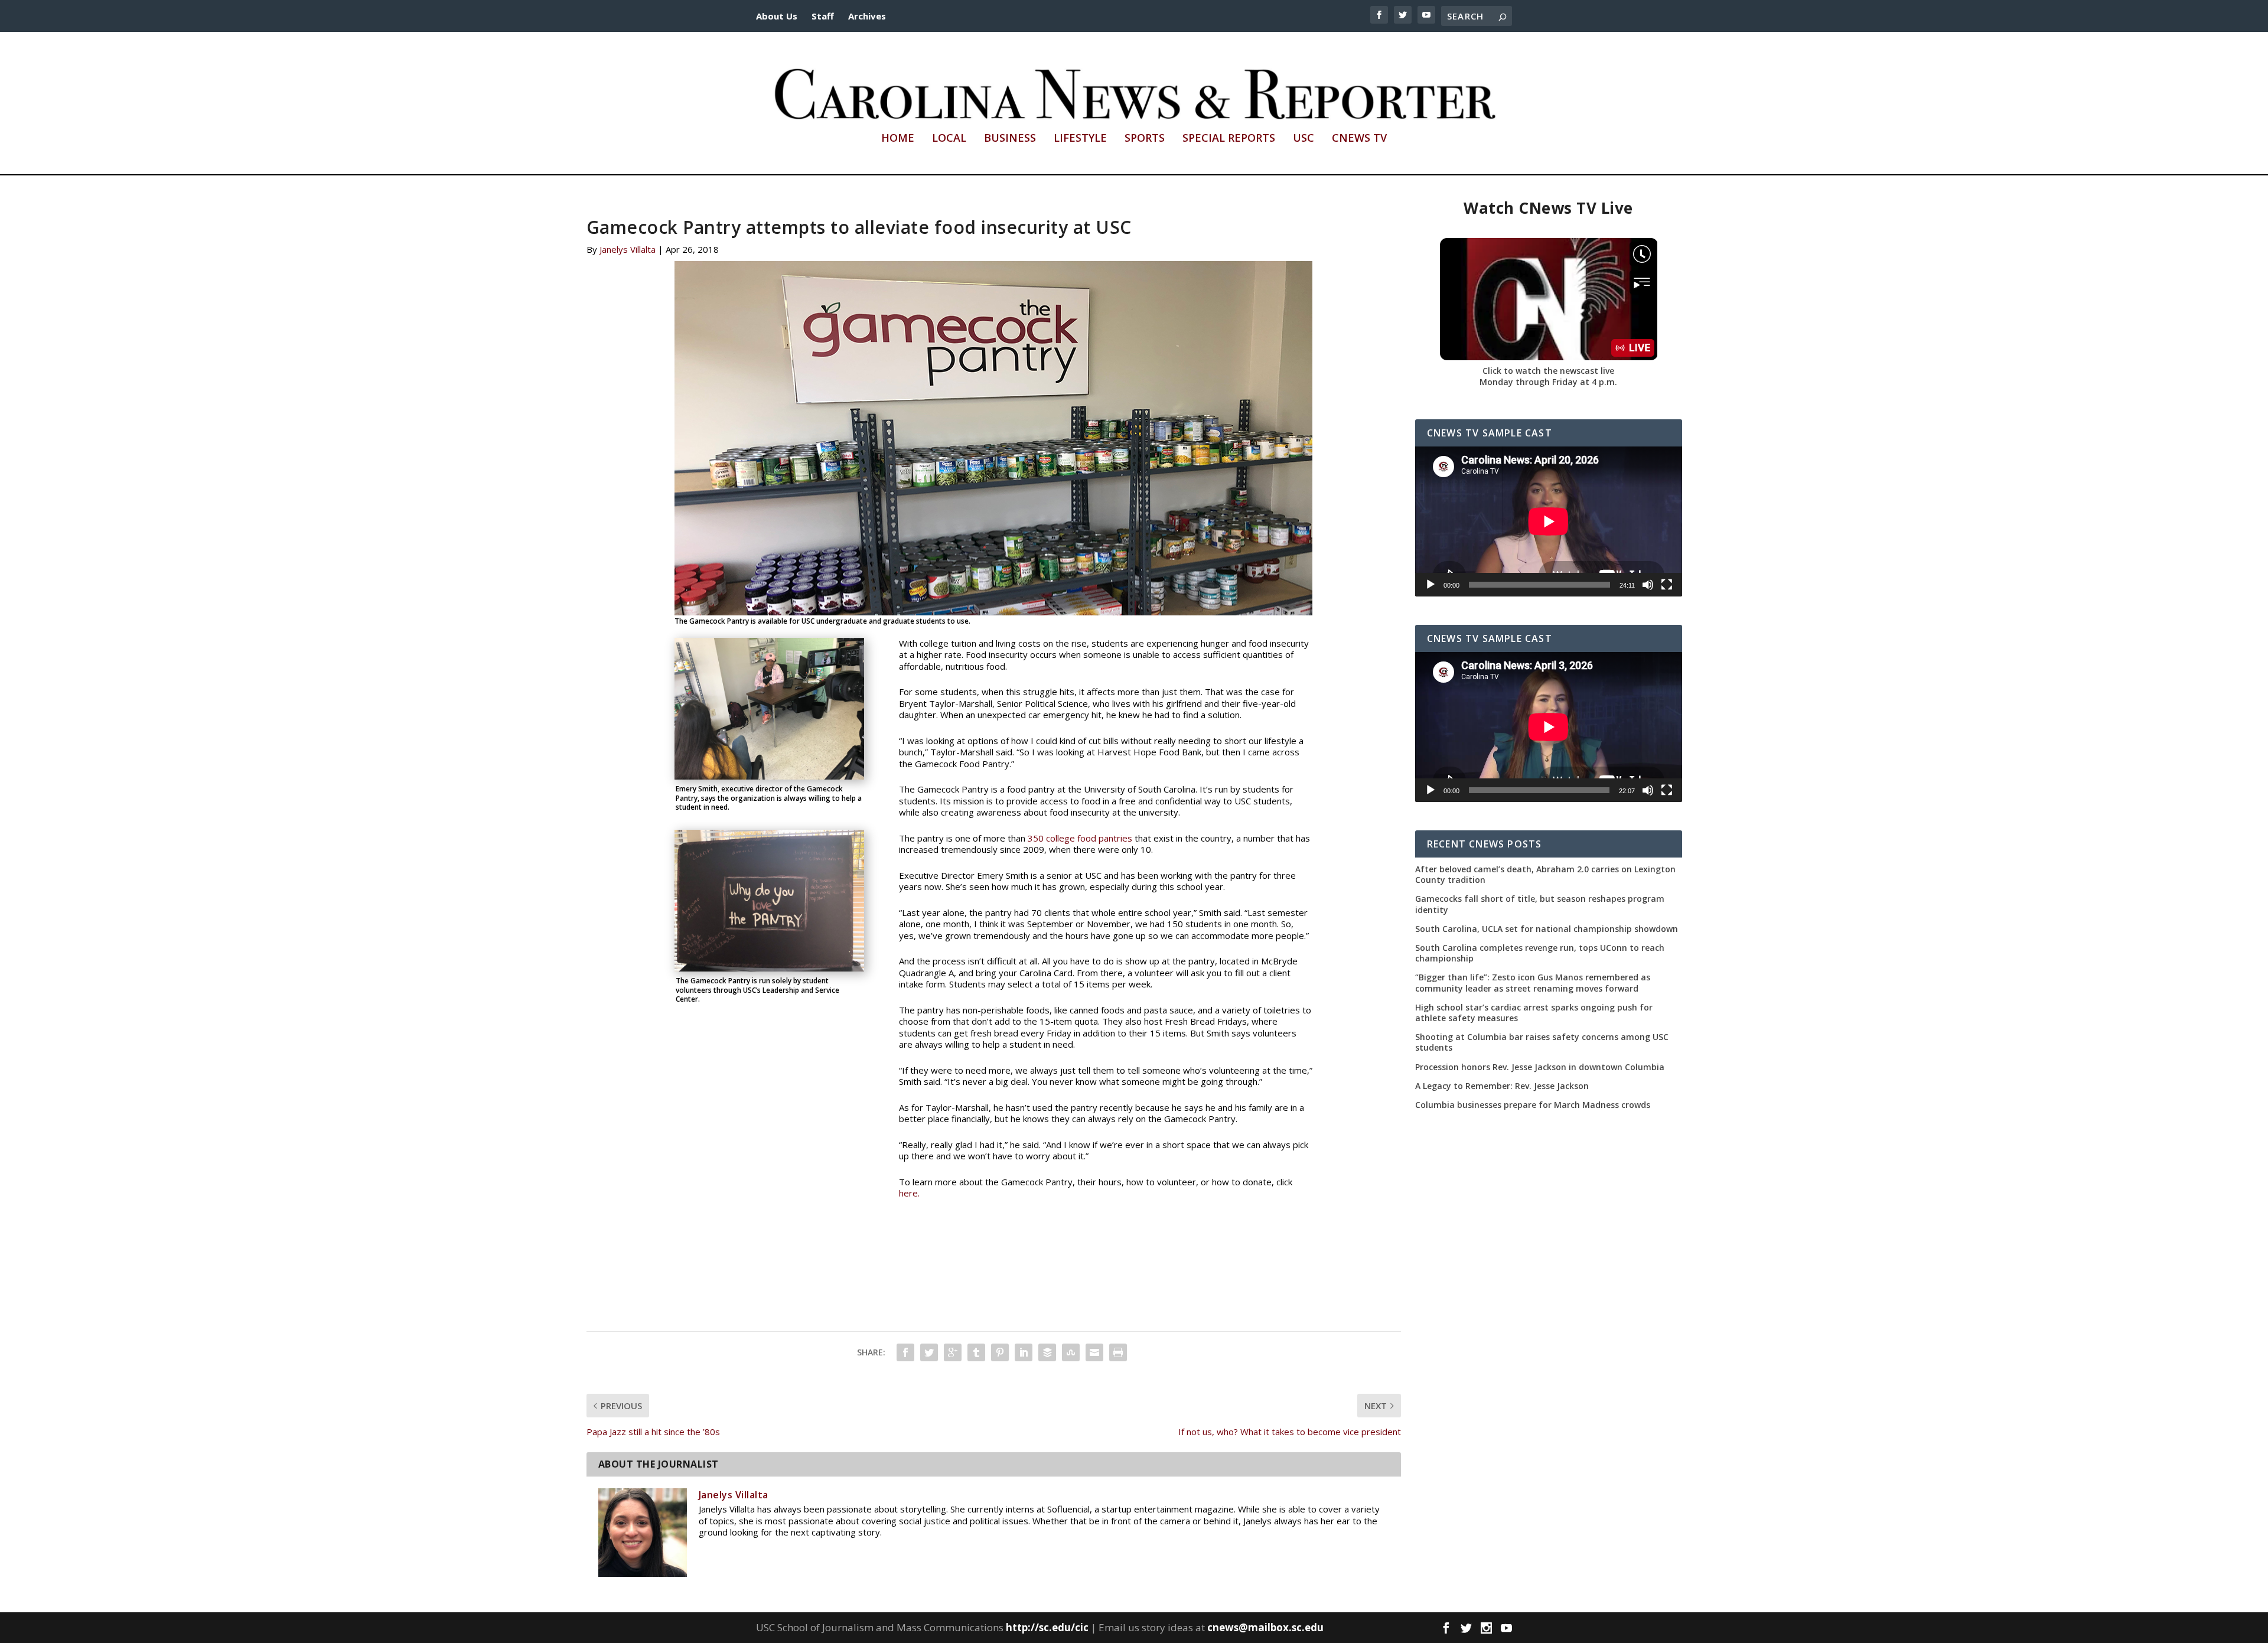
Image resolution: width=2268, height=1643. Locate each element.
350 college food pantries (1079, 838)
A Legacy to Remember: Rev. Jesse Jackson (1502, 1086)
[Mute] (1648, 585)
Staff (823, 16)
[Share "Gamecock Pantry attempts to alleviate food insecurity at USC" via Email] (1094, 1352)
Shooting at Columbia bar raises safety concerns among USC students (1542, 1042)
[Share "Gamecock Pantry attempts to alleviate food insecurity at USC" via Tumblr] (976, 1352)
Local (949, 139)
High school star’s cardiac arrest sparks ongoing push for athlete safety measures (1534, 1013)
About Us (777, 16)
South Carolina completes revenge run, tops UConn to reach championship (1540, 953)
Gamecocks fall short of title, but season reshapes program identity (1540, 904)
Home (898, 139)
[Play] (1430, 585)
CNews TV (1359, 139)
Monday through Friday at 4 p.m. (1548, 382)
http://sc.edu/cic (1047, 1627)
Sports (1145, 139)
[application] (1549, 521)
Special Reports (1229, 139)
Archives (867, 16)
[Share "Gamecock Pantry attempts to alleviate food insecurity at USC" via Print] (1118, 1352)
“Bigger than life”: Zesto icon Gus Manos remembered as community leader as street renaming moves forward (1533, 983)
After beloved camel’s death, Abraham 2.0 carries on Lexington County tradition (1545, 875)
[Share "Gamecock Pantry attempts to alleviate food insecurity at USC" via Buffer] (1047, 1352)
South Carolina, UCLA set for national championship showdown (1547, 929)
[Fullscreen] (1667, 585)
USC (1304, 139)
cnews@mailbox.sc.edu (1265, 1627)
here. (909, 1193)
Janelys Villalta (628, 249)
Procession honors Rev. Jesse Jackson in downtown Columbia (1540, 1067)
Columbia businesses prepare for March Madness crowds (1533, 1105)
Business (1010, 139)
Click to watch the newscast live (1548, 371)
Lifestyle (1080, 139)
